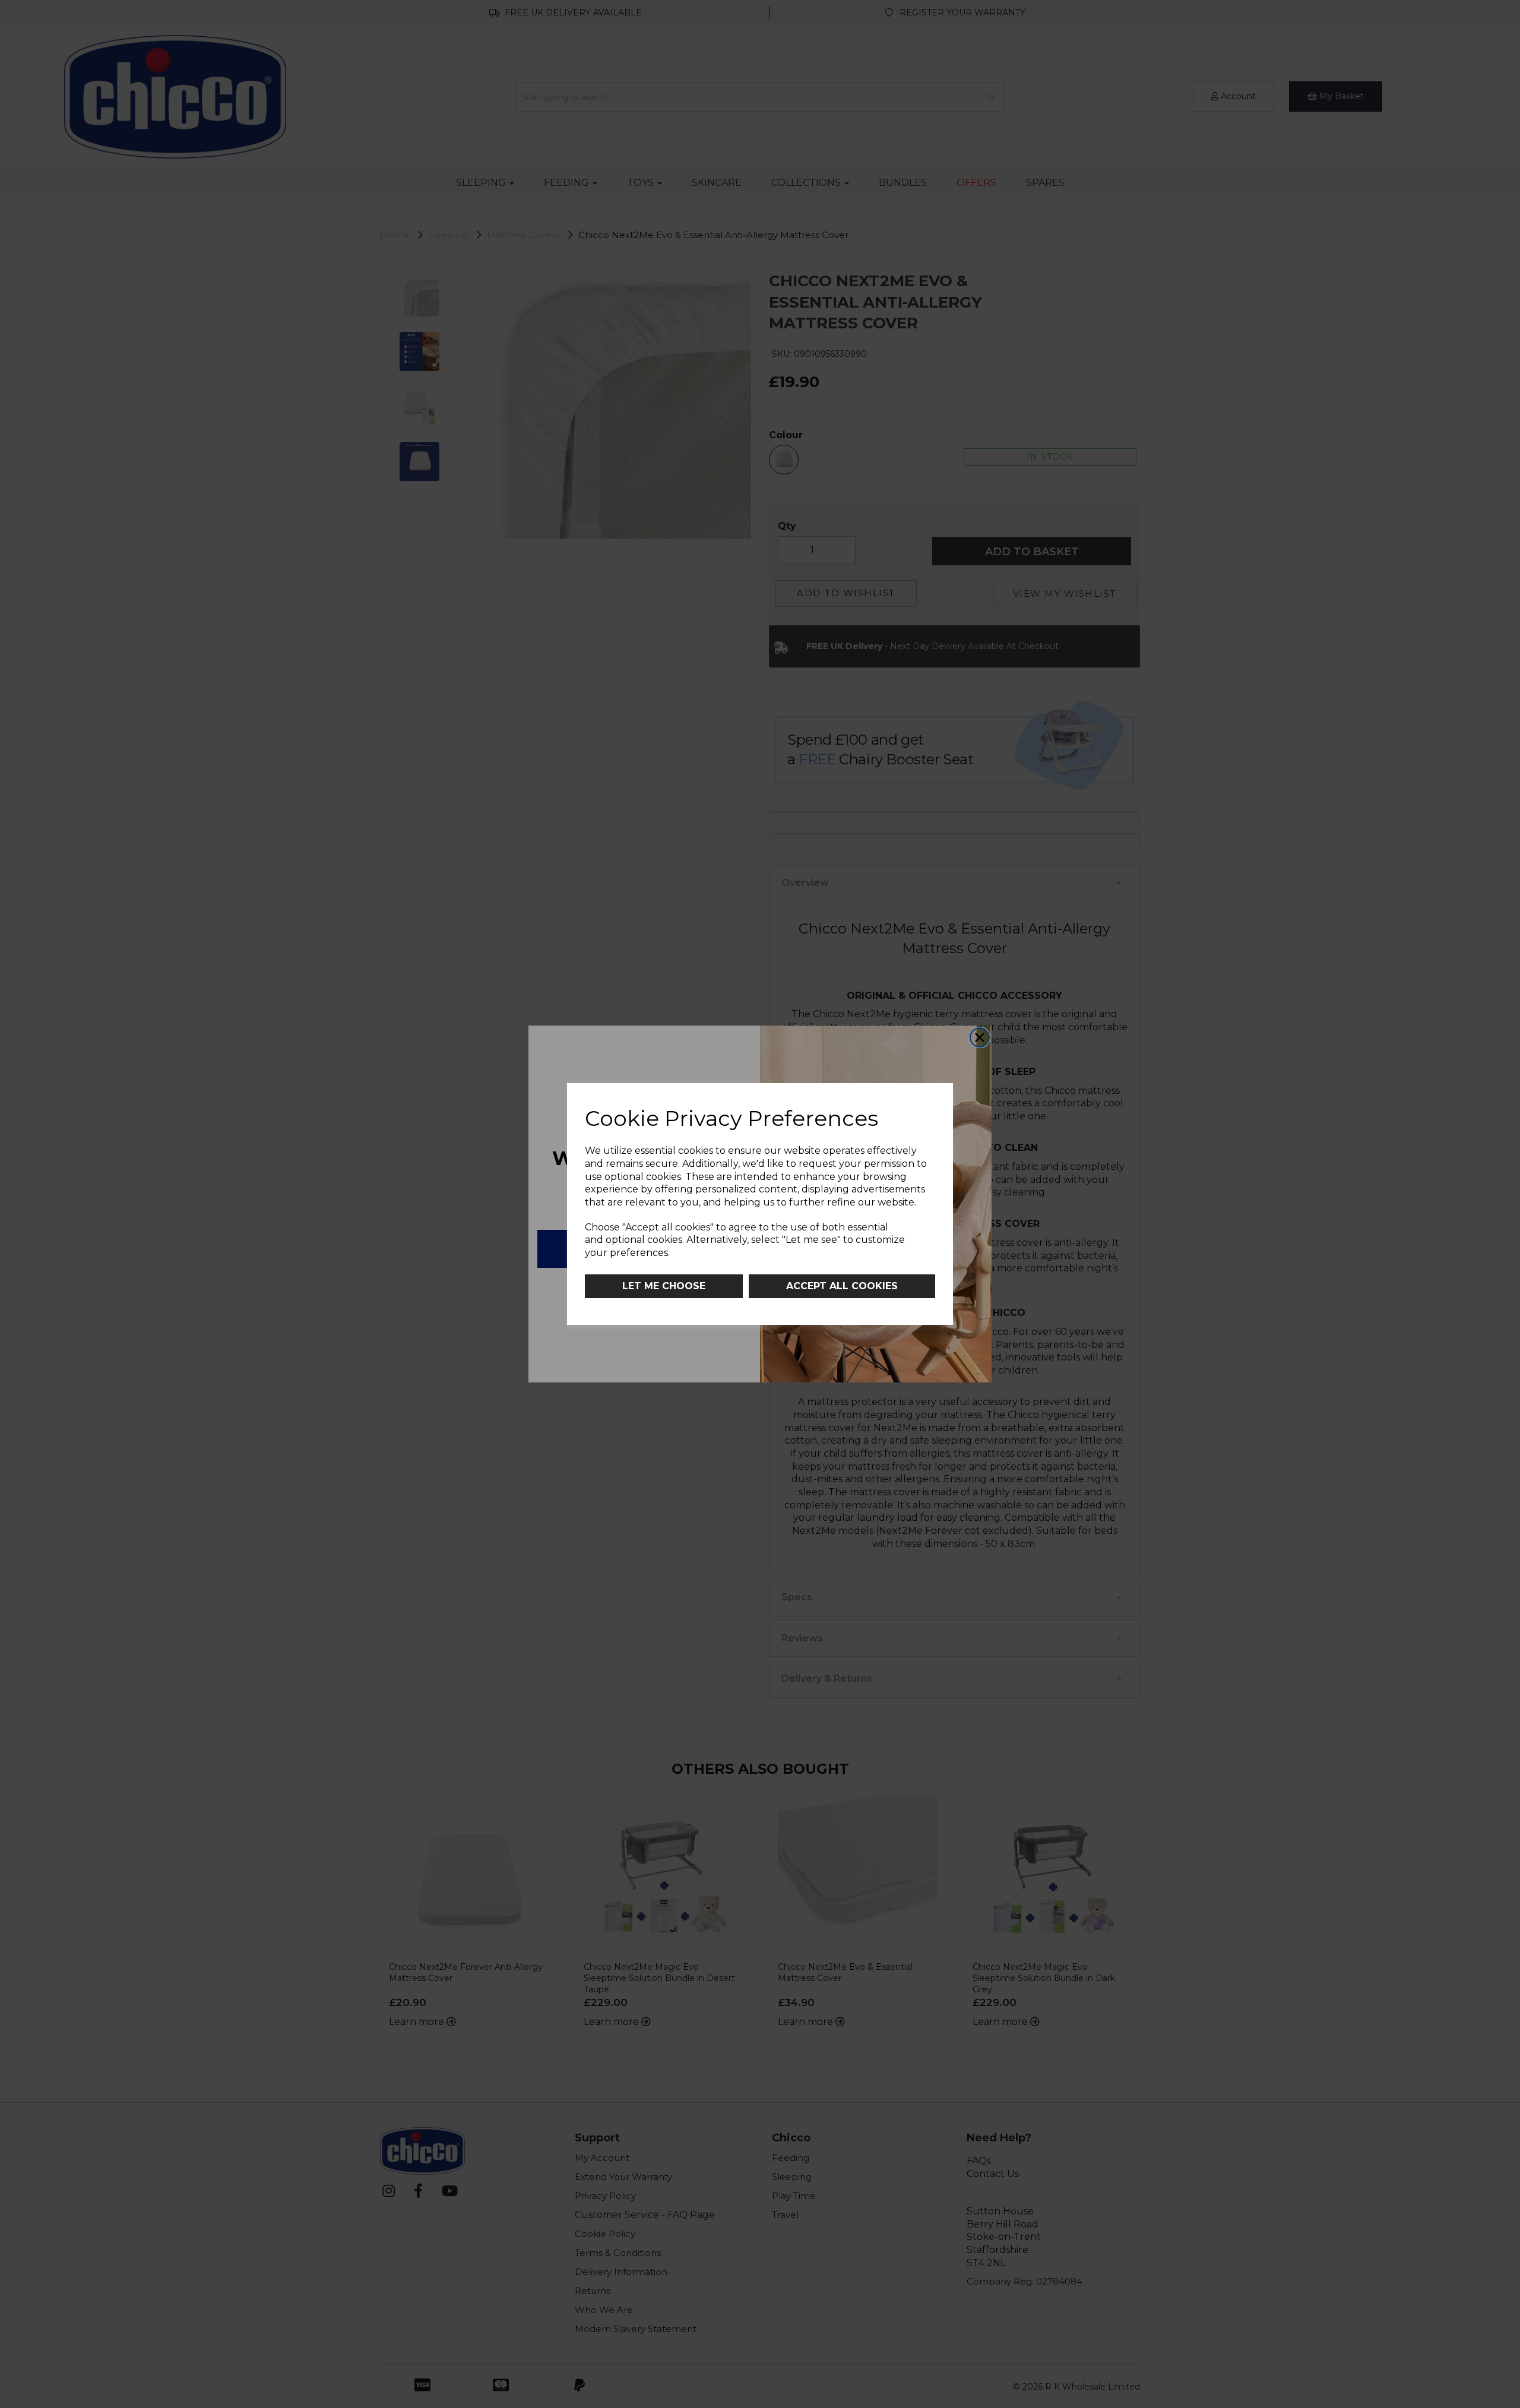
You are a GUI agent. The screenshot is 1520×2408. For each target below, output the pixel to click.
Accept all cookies (842, 1286)
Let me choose (664, 1286)
